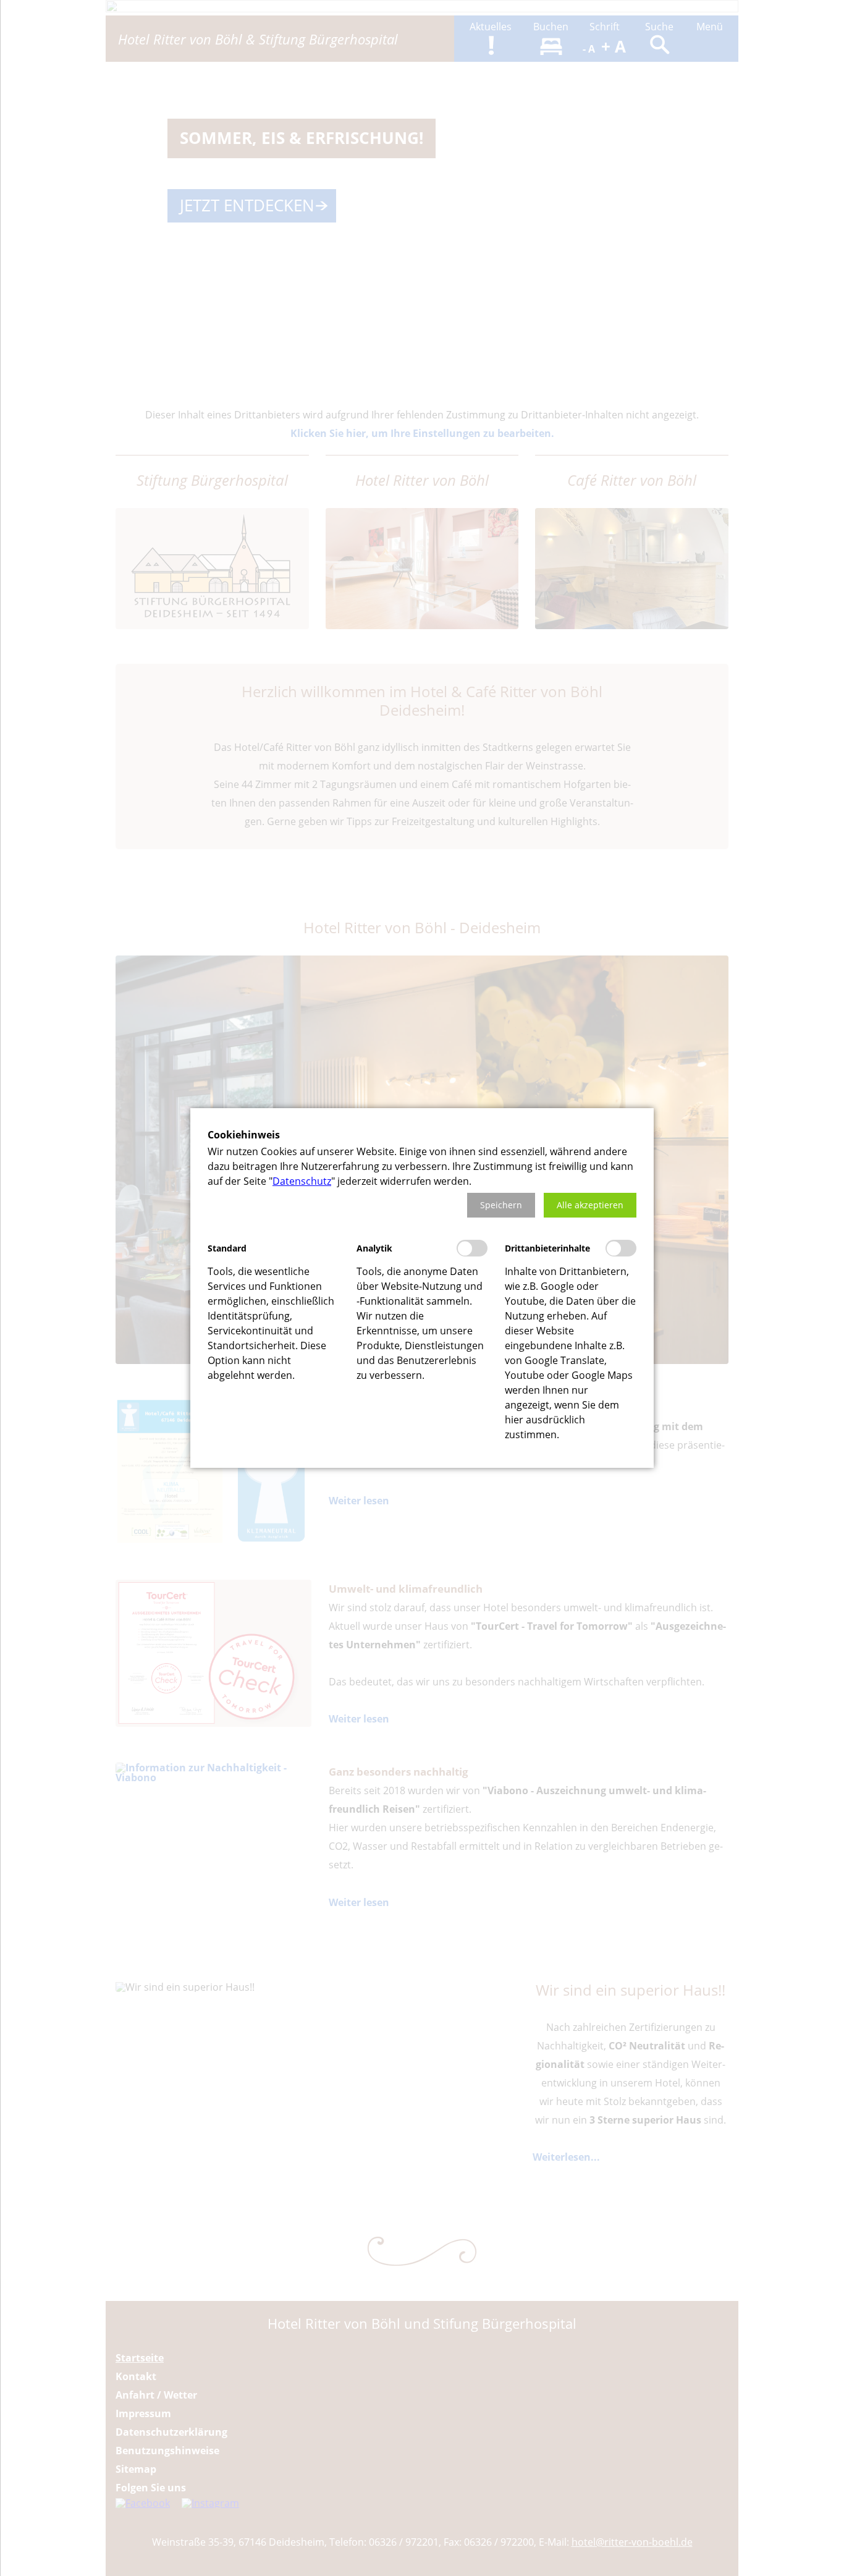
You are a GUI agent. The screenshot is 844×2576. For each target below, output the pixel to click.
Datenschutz (302, 1181)
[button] (501, 1205)
